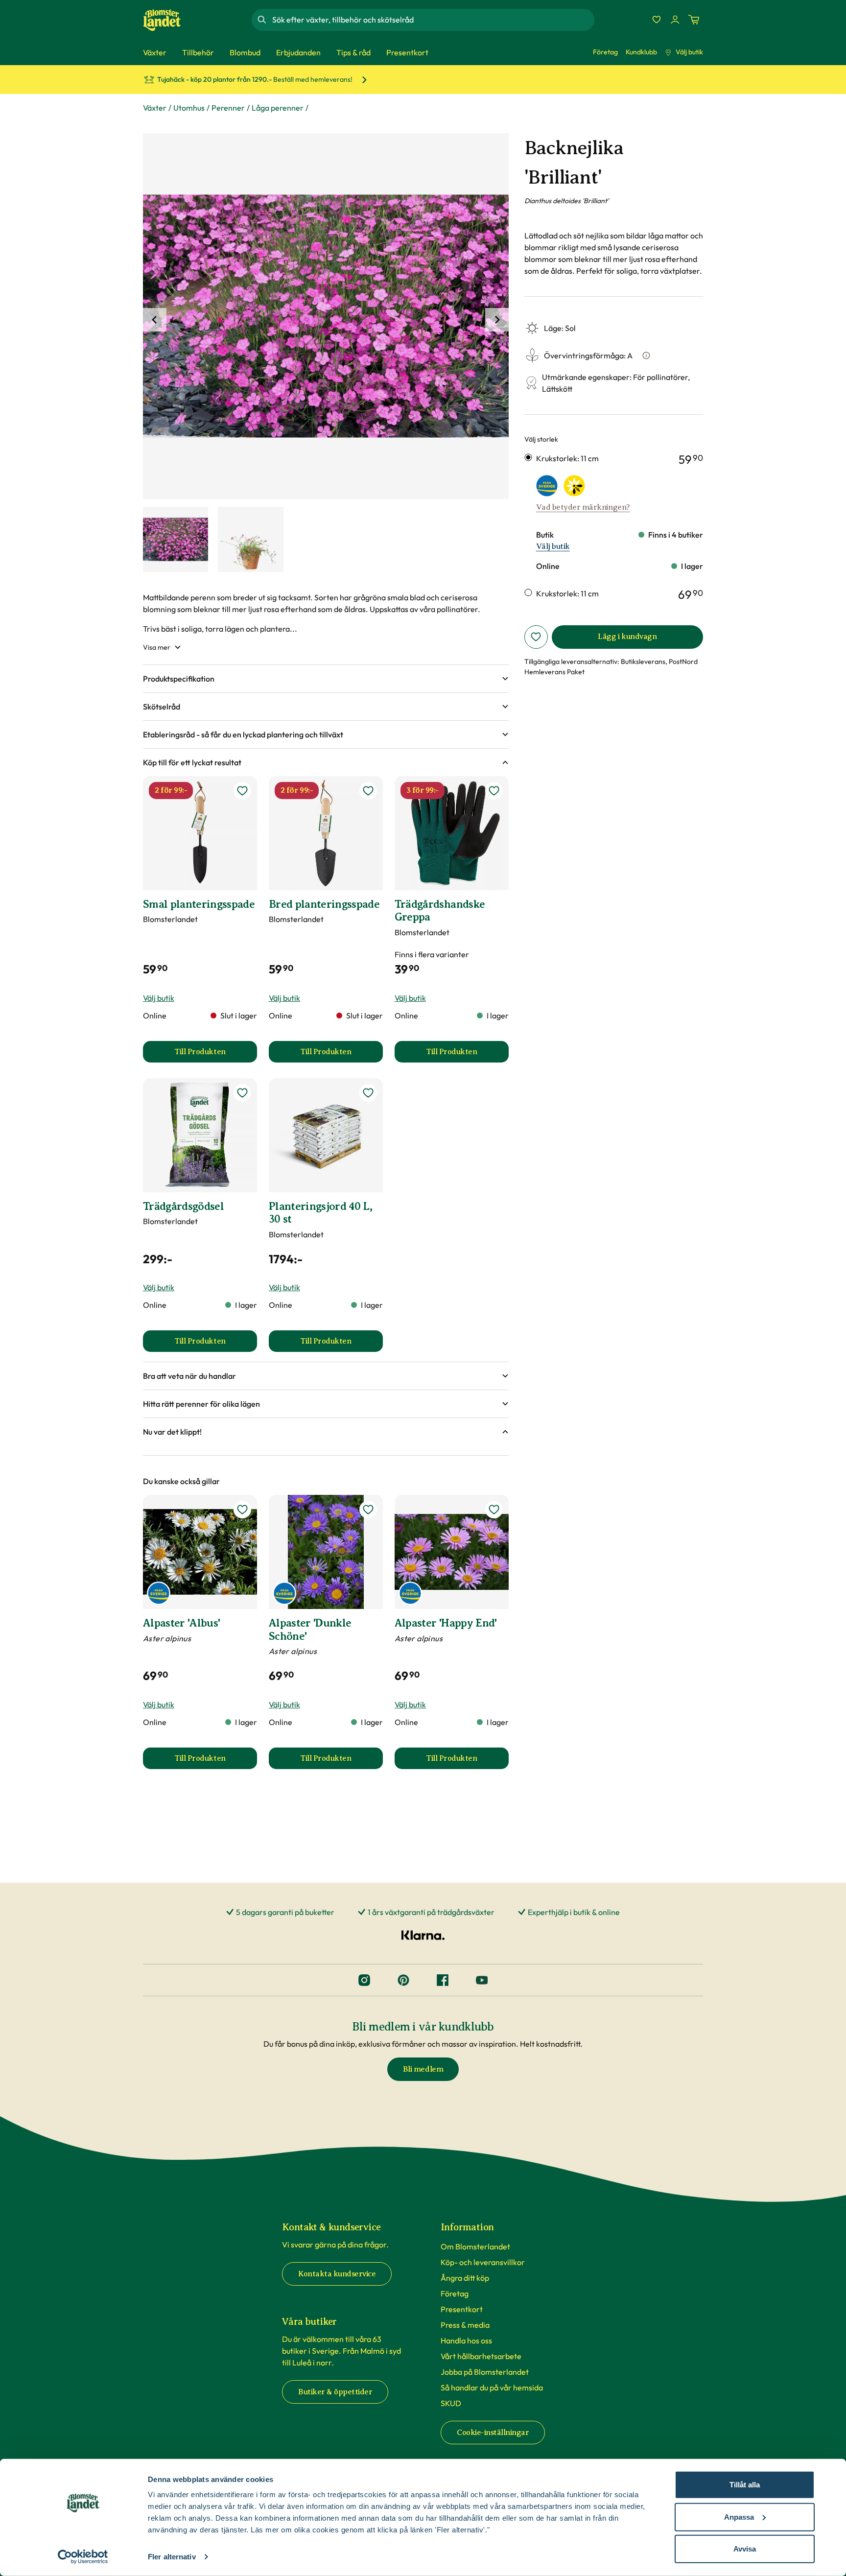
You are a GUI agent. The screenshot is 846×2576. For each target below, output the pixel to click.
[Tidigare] (155, 320)
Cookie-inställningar (493, 2433)
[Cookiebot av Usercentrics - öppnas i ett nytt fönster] (83, 2557)
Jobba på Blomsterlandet (485, 2372)
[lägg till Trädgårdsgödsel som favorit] (242, 1093)
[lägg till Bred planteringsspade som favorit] (368, 791)
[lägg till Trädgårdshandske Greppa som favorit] (494, 791)
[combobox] (432, 20)
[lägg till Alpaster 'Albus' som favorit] (242, 1510)
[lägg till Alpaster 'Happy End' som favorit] (494, 1510)
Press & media (465, 2325)
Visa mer (157, 647)
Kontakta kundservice (337, 2274)
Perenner (228, 108)
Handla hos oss (466, 2340)
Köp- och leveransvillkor (483, 2262)
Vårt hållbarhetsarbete (481, 2356)
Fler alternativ (172, 2557)
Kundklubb (641, 52)
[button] (326, 679)
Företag (605, 52)
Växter (155, 108)
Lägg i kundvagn (627, 637)
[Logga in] (675, 20)
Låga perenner (278, 108)
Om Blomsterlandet (475, 2246)
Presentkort (462, 2309)
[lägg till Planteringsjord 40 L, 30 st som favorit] (368, 1093)
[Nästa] (497, 320)
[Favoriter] (657, 20)
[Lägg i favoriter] (536, 637)
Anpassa (739, 2517)
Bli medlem (423, 2069)
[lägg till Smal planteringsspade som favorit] (242, 791)
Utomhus (189, 108)
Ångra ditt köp (465, 2278)
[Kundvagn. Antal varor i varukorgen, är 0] (694, 20)
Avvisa (745, 2549)
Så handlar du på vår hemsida (492, 2387)
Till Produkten (216, 1055)
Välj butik (689, 52)
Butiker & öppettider (335, 2392)
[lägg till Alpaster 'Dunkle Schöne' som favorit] (368, 1510)
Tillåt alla (745, 2485)
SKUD (451, 2403)
